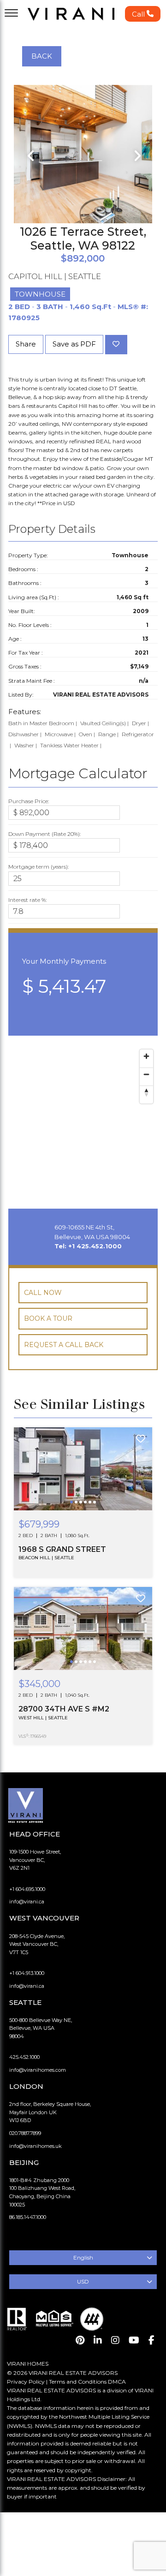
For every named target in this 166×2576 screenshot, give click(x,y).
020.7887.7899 (25, 2133)
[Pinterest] (80, 2340)
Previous (30, 156)
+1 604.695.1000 (27, 1889)
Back (42, 56)
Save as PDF (74, 344)
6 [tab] (95, 1509)
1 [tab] (72, 1509)
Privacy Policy (26, 2382)
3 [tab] (82, 1509)
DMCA (117, 2382)
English (83, 2257)
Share (26, 344)
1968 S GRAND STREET (62, 1549)
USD (83, 2281)
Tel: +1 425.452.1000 (88, 1246)
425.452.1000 (24, 2057)
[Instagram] (115, 2340)
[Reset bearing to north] (146, 1092)
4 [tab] (86, 1509)
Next (136, 156)
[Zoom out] (146, 1074)
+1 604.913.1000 (27, 1973)
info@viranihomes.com (38, 2070)
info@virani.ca (27, 1902)
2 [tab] (77, 1509)
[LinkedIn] (98, 2340)
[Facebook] (151, 2340)
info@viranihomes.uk (36, 2146)
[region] (83, 1118)
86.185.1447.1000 (28, 2217)
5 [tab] (91, 1509)
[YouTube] (134, 2340)
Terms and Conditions (78, 2382)
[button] (143, 14)
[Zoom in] (146, 1056)
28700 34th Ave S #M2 (64, 1709)
